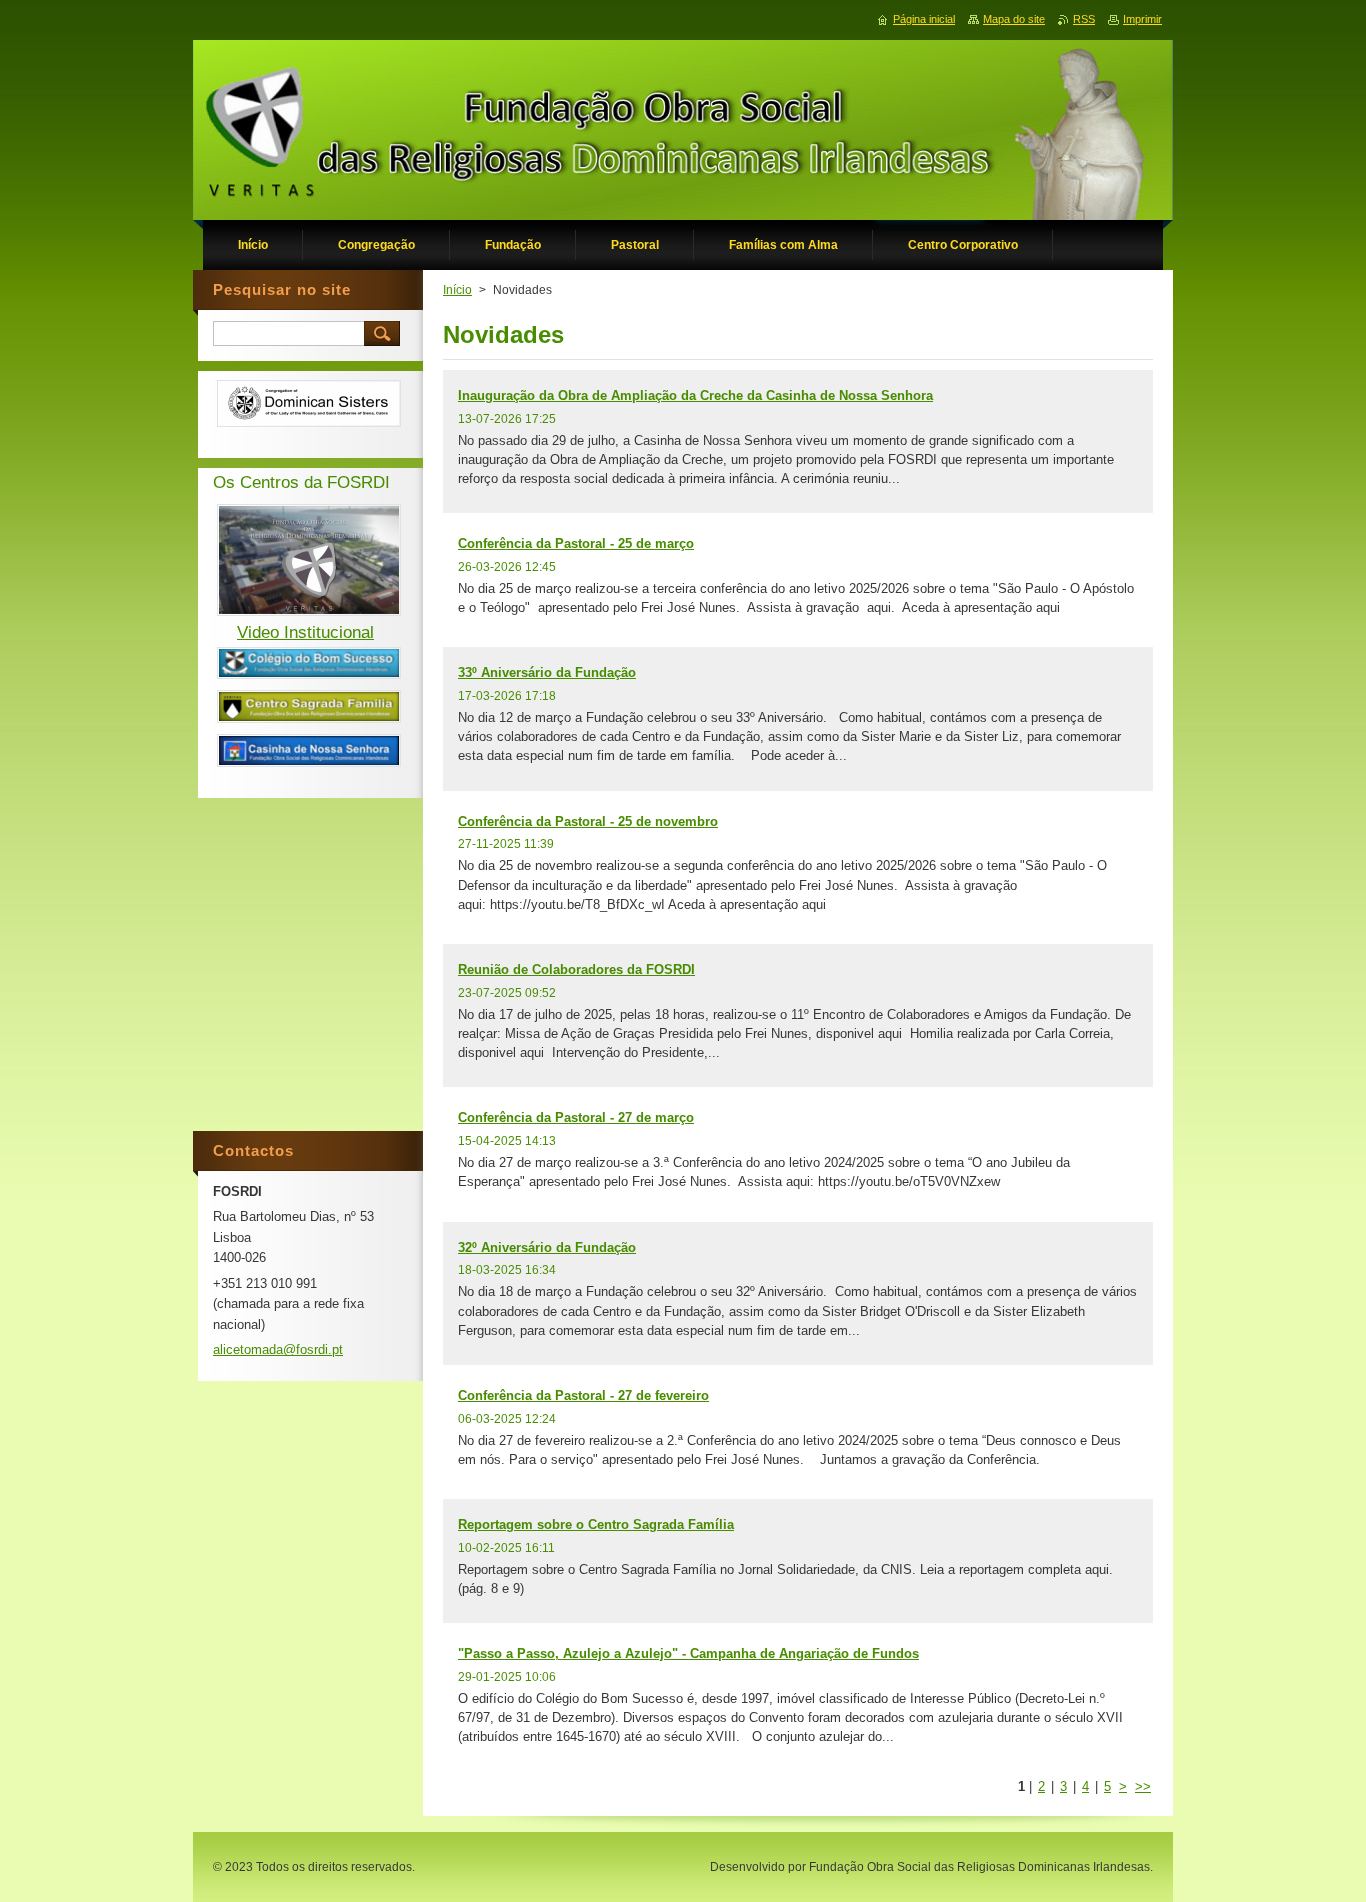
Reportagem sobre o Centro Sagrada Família (596, 1524)
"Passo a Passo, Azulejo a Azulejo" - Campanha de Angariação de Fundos (688, 1653)
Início (457, 290)
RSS (1084, 19)
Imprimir (1142, 19)
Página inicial (924, 19)
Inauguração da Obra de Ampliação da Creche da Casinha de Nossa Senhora (695, 395)
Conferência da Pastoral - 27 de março (576, 1117)
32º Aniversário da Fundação (547, 1247)
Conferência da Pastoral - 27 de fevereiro (583, 1395)
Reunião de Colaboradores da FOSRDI (576, 969)
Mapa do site (1014, 19)
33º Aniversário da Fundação (547, 672)
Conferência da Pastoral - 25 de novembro (588, 821)
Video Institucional (305, 632)
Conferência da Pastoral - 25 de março (576, 543)
